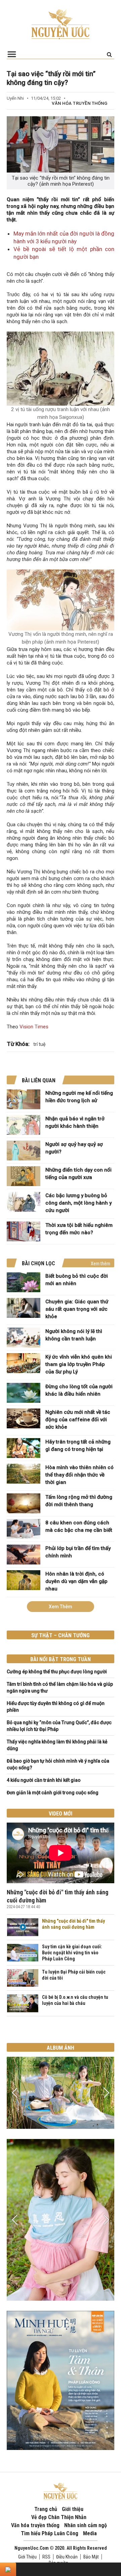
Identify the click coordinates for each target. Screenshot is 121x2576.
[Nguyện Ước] (61, 24)
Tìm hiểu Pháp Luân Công (50, 2533)
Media (90, 2533)
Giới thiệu (73, 2509)
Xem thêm (100, 1264)
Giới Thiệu (27, 2557)
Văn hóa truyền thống (79, 103)
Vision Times (34, 1027)
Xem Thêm (61, 1607)
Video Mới (61, 1814)
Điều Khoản (67, 2557)
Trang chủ (46, 2509)
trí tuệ (39, 1044)
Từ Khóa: (18, 1044)
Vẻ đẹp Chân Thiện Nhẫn (59, 2517)
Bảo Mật (91, 2557)
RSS (46, 2557)
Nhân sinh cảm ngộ (86, 2525)
